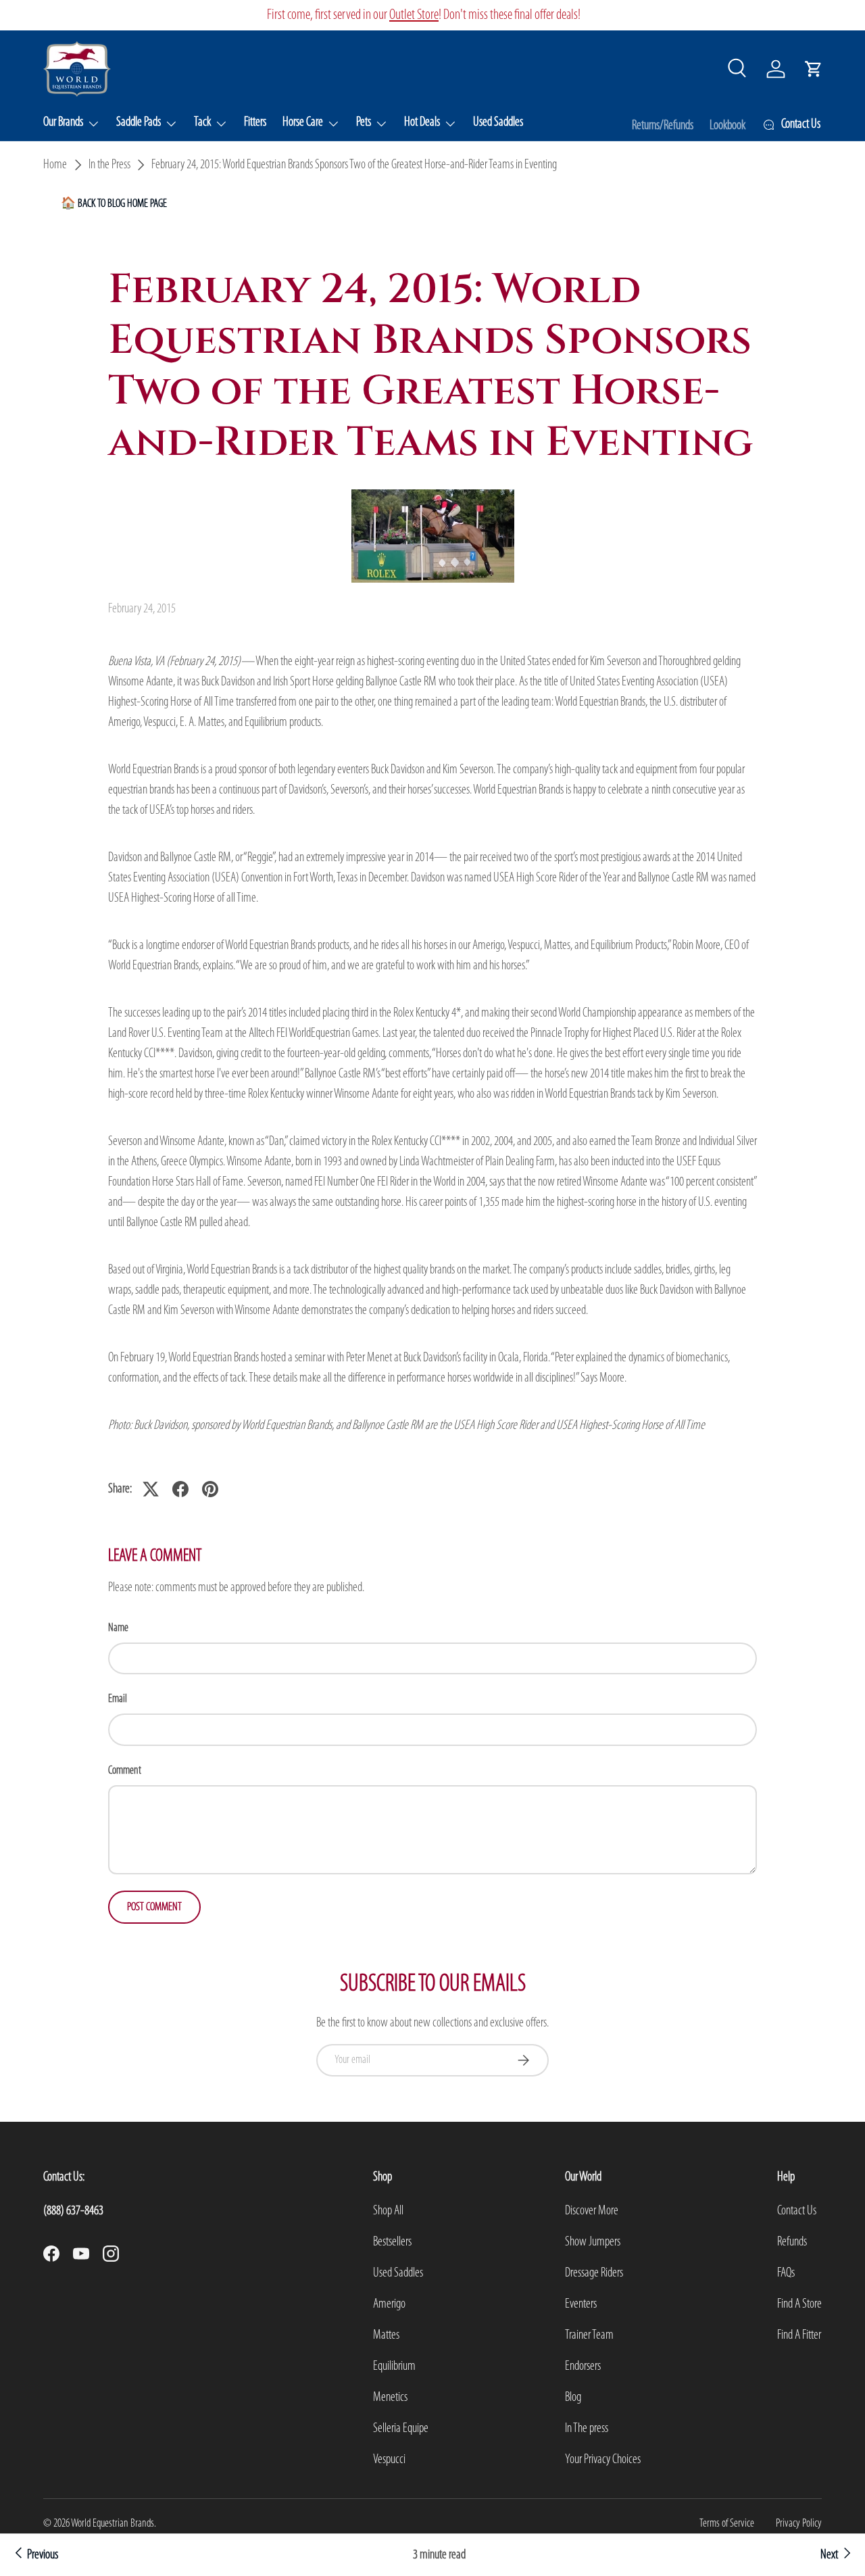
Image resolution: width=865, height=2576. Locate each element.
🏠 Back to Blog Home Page (114, 204)
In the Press (109, 165)
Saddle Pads (139, 122)
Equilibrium (394, 2366)
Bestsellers (392, 2242)
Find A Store (799, 2304)
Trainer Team (589, 2335)
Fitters (255, 122)
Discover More (592, 2211)
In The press (587, 2429)
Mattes (386, 2335)
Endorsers (583, 2366)
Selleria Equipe (401, 2429)
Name (118, 1628)
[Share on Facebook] (180, 1489)
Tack (202, 122)
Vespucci (389, 2460)
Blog (573, 2398)
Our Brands (63, 122)
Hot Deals (422, 122)
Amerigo (389, 2304)
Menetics (390, 2398)
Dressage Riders (594, 2273)
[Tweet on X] (151, 1489)
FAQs (786, 2273)
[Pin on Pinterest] (210, 1489)
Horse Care (303, 122)
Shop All (388, 2211)
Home (55, 165)
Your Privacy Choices (603, 2460)
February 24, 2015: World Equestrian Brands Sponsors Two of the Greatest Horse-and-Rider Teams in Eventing (354, 165)
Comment (125, 1771)
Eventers (581, 2304)
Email (118, 1699)
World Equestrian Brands (113, 2524)
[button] (814, 69)
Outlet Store (414, 15)
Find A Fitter (799, 2335)
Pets (364, 122)
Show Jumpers (593, 2242)
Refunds (792, 2242)
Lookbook (727, 126)
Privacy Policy (799, 2524)
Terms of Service (727, 2524)
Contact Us (797, 2211)
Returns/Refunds (663, 126)
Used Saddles (498, 122)
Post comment (154, 1907)
